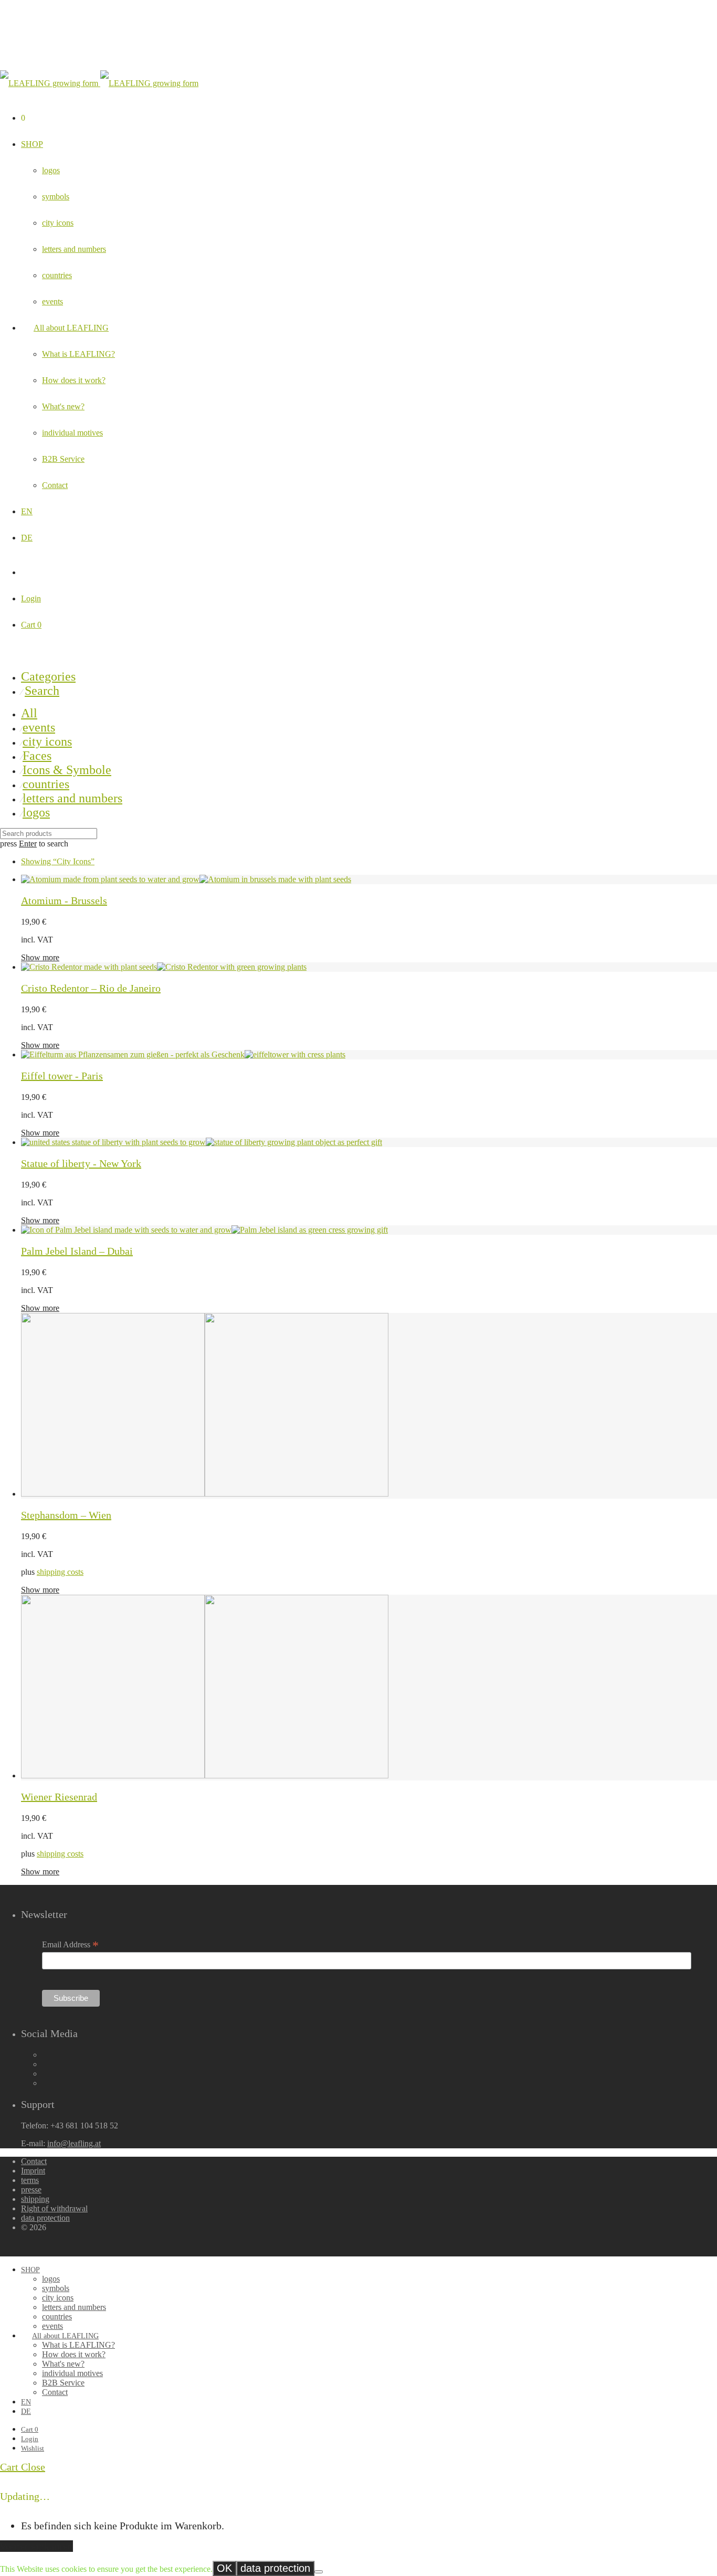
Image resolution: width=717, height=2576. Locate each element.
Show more (40, 957)
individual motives (72, 433)
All (29, 713)
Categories (48, 676)
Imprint (33, 2171)
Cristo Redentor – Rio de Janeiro (91, 988)
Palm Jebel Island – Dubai (77, 1251)
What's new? (63, 406)
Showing (58, 861)
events (52, 301)
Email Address (70, 1945)
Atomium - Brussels (64, 900)
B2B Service (63, 459)
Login (31, 598)
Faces (37, 756)
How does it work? (74, 380)
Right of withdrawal (54, 2208)
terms (30, 2180)
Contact (55, 485)
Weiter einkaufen (36, 2546)
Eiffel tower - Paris (62, 1076)
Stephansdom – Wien (66, 1515)
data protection (45, 2218)
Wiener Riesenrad (59, 1797)
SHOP (32, 144)
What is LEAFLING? (78, 354)
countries (57, 275)
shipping (35, 2199)
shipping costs (60, 1572)
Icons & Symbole (67, 770)
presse (31, 2190)
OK (224, 2568)
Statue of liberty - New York (81, 1163)
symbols (56, 197)
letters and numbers (74, 249)
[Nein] (319, 2572)
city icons (58, 223)
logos (51, 170)
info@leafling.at (74, 2143)
